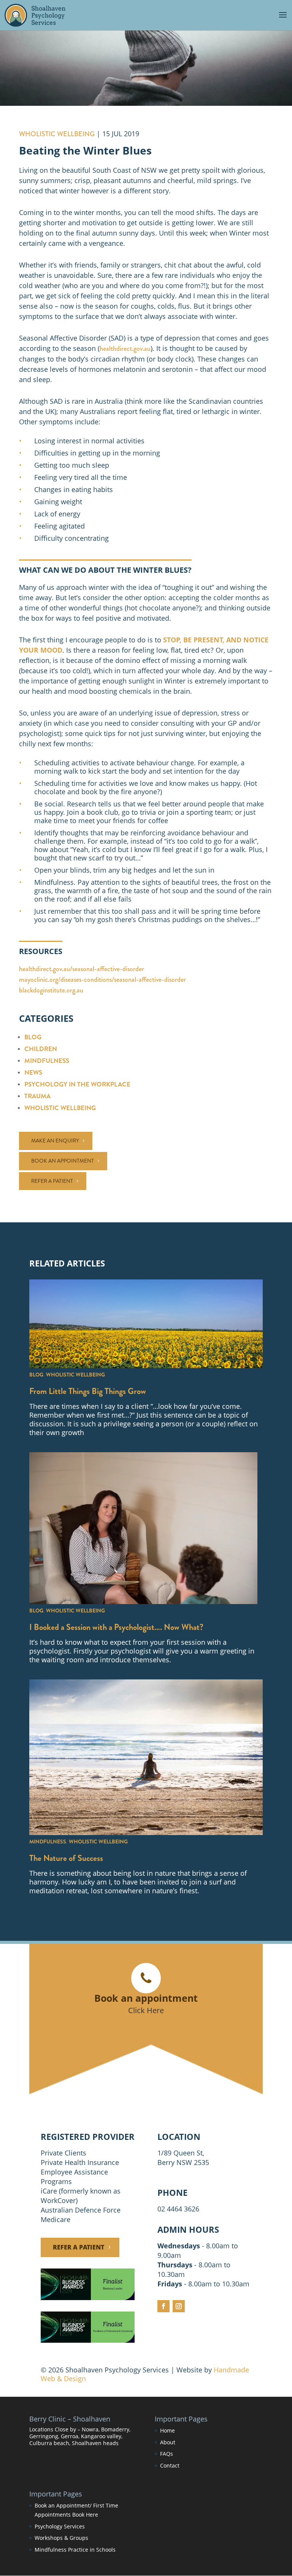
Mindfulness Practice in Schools (75, 2550)
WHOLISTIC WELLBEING (57, 134)
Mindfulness (47, 1061)
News (33, 1073)
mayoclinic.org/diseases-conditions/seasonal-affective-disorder (102, 980)
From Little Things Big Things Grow (88, 1391)
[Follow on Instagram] (179, 2306)
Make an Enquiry (55, 1141)
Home (167, 2430)
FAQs (167, 2454)
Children (41, 1049)
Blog (33, 1037)
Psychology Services (60, 2526)
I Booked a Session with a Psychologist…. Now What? (116, 1627)
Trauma (37, 1096)
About (168, 2442)
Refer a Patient (52, 1181)
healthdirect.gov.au (125, 349)
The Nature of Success (66, 1858)
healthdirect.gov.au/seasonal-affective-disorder (82, 969)
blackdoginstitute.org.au (51, 990)
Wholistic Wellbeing (60, 1108)
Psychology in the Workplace (77, 1084)
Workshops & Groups (61, 2538)
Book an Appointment (63, 1161)
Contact (170, 2465)
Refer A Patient (79, 2247)
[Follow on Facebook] (163, 2306)
